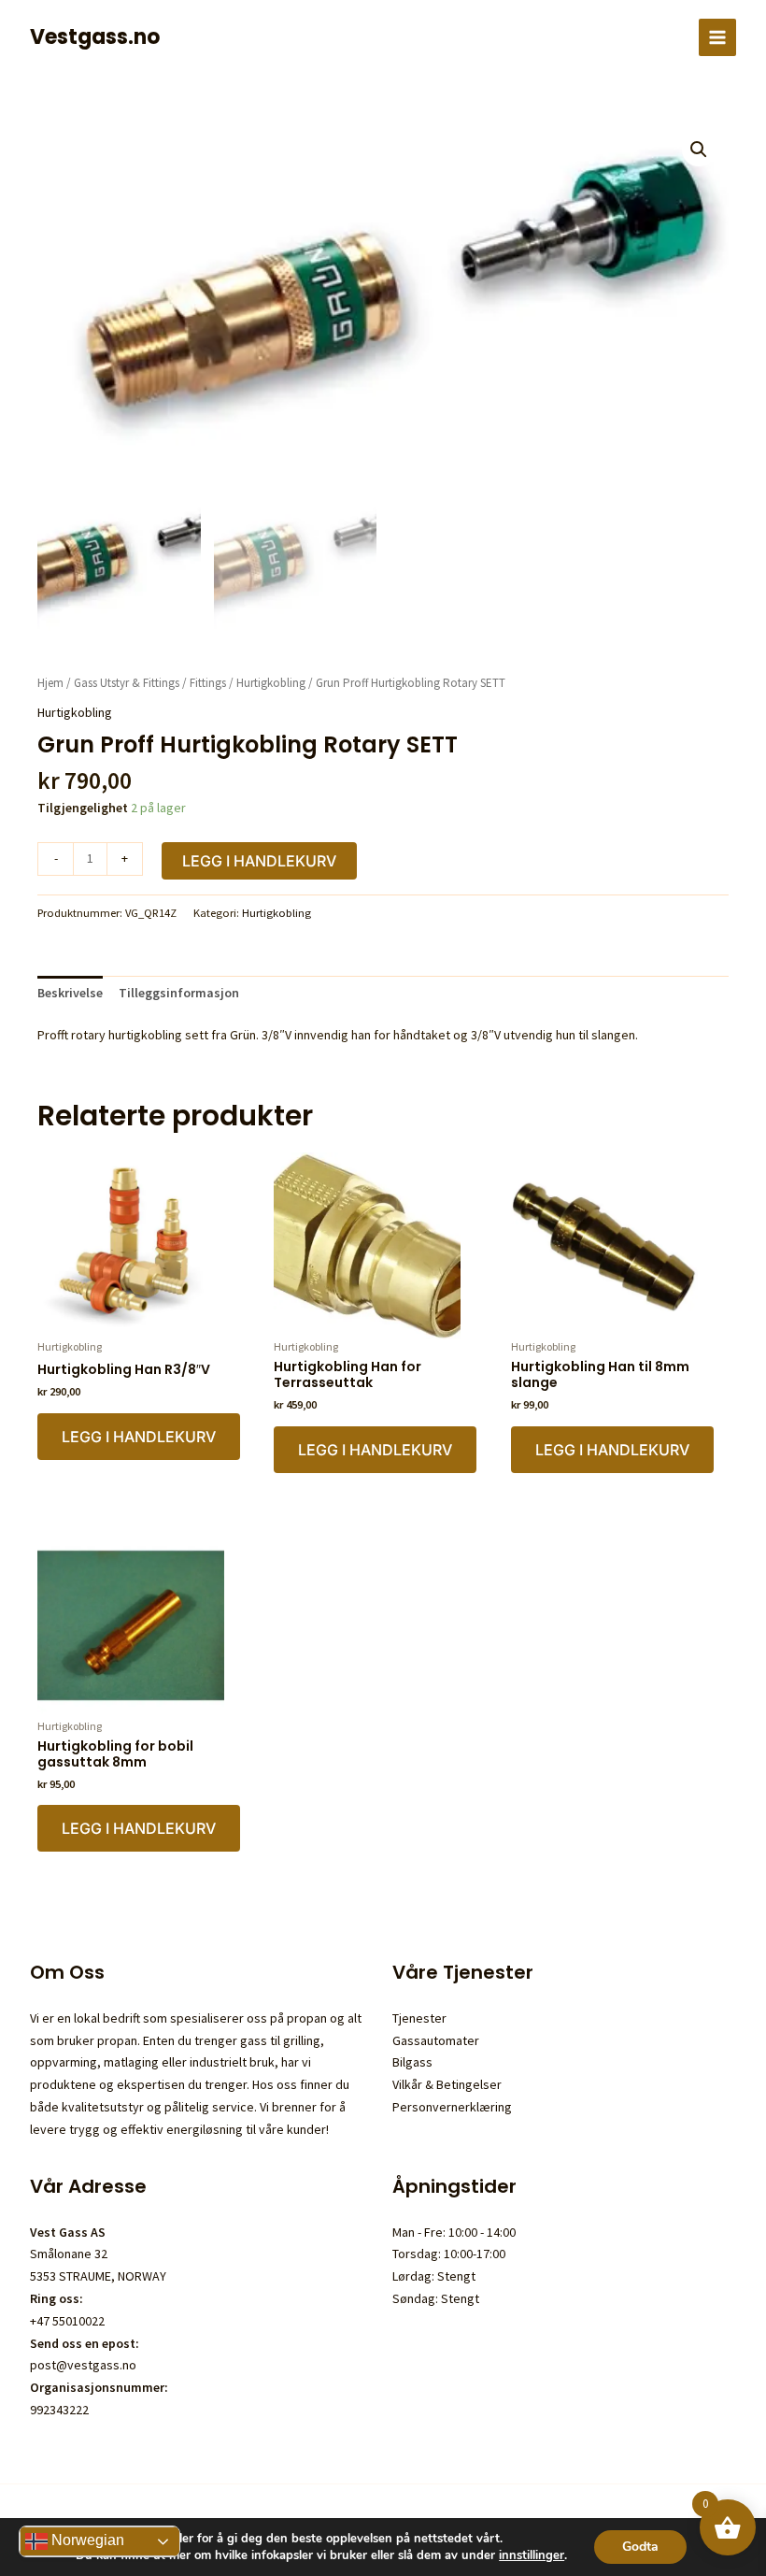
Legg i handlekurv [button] (139, 1437)
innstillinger (532, 2555)
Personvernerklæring (452, 2107)
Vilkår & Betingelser (447, 2084)
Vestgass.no (95, 37)
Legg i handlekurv (259, 861)
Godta (640, 2547)
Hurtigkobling (271, 683)
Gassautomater (436, 2040)
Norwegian (86, 2540)
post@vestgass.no (83, 2365)
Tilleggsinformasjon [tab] (179, 993)
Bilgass (412, 2062)
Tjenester (419, 2018)
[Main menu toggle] (717, 37)
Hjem (50, 683)
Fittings (208, 683)
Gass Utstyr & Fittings (127, 683)
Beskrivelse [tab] (70, 993)
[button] (699, 150)
